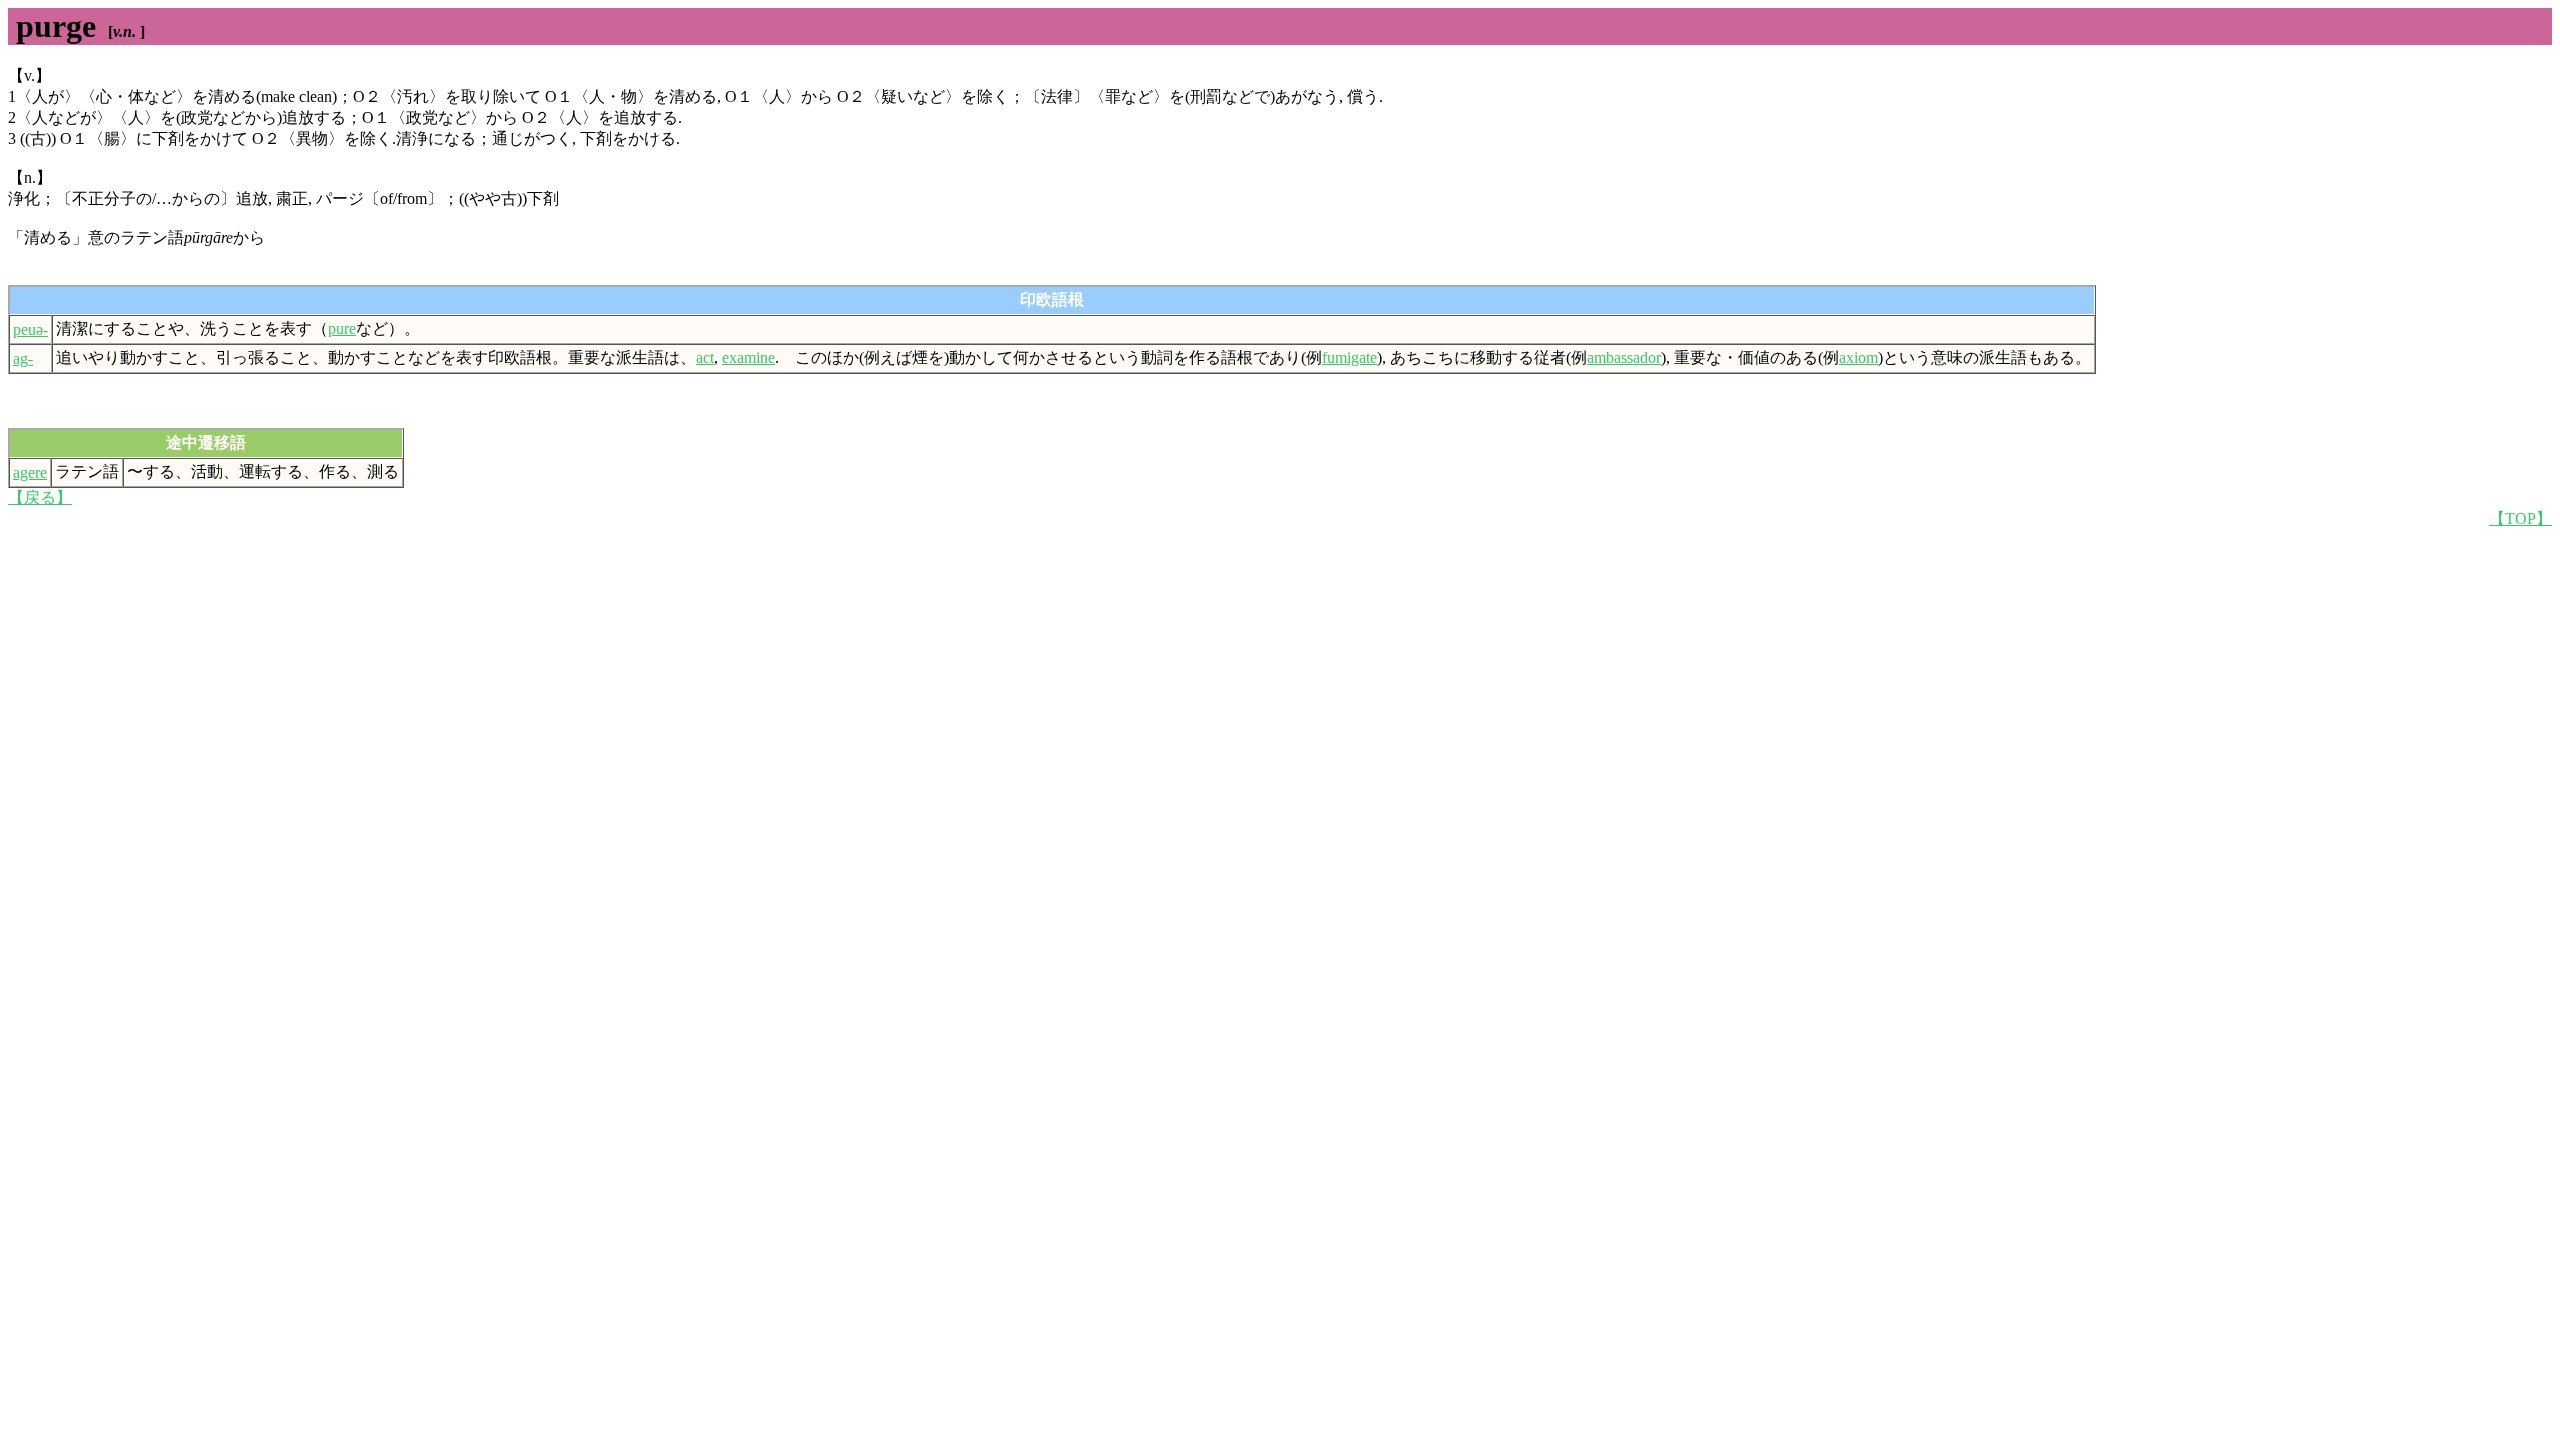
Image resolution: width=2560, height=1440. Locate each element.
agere (30, 472)
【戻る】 (40, 497)
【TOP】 (2520, 518)
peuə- (30, 329)
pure (342, 328)
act (705, 357)
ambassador (1624, 357)
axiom (1858, 357)
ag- (23, 358)
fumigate (1349, 357)
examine (748, 357)
